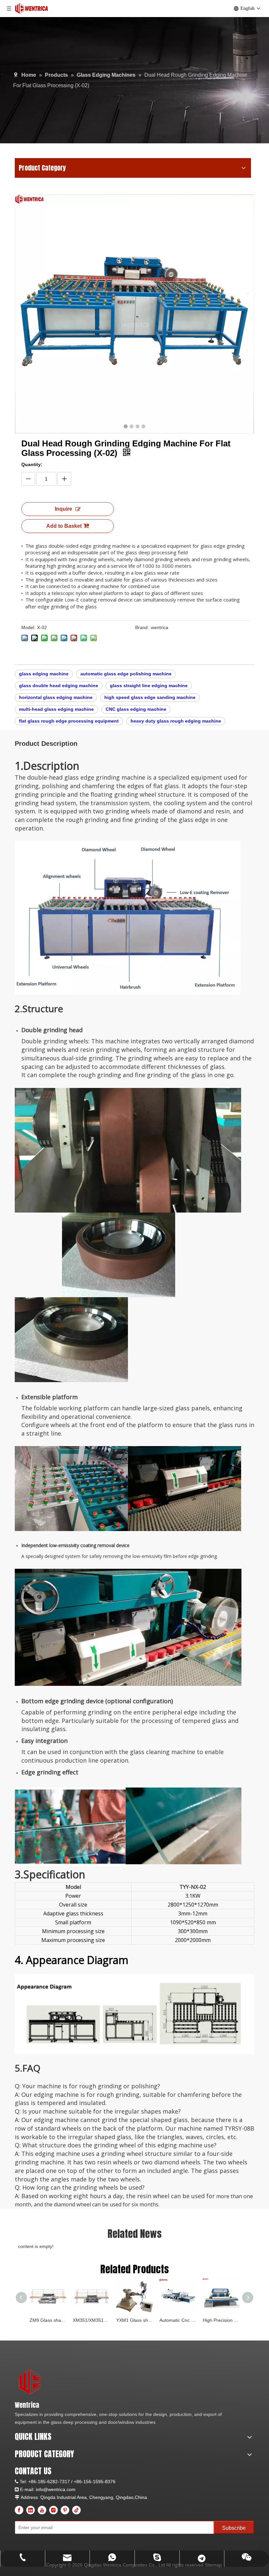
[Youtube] (42, 2510)
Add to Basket (64, 526)
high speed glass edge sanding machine (150, 697)
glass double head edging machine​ (59, 685)
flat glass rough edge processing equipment (69, 721)
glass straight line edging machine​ (149, 685)
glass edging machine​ (44, 674)
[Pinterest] (65, 2510)
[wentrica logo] (30, 2382)
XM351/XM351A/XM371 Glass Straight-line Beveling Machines (91, 2320)
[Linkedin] (31, 2510)
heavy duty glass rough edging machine (176, 721)
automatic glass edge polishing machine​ (126, 674)
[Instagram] (53, 2510)
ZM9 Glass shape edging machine (48, 2320)
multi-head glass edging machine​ (56, 709)
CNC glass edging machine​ (136, 709)
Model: (28, 627)
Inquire (63, 509)
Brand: (142, 627)
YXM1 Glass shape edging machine (134, 2320)
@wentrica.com (59, 2489)
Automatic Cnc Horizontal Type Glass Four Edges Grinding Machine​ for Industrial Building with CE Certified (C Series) (178, 2320)
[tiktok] (76, 2510)
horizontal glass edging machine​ (56, 697)
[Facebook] (19, 2510)
